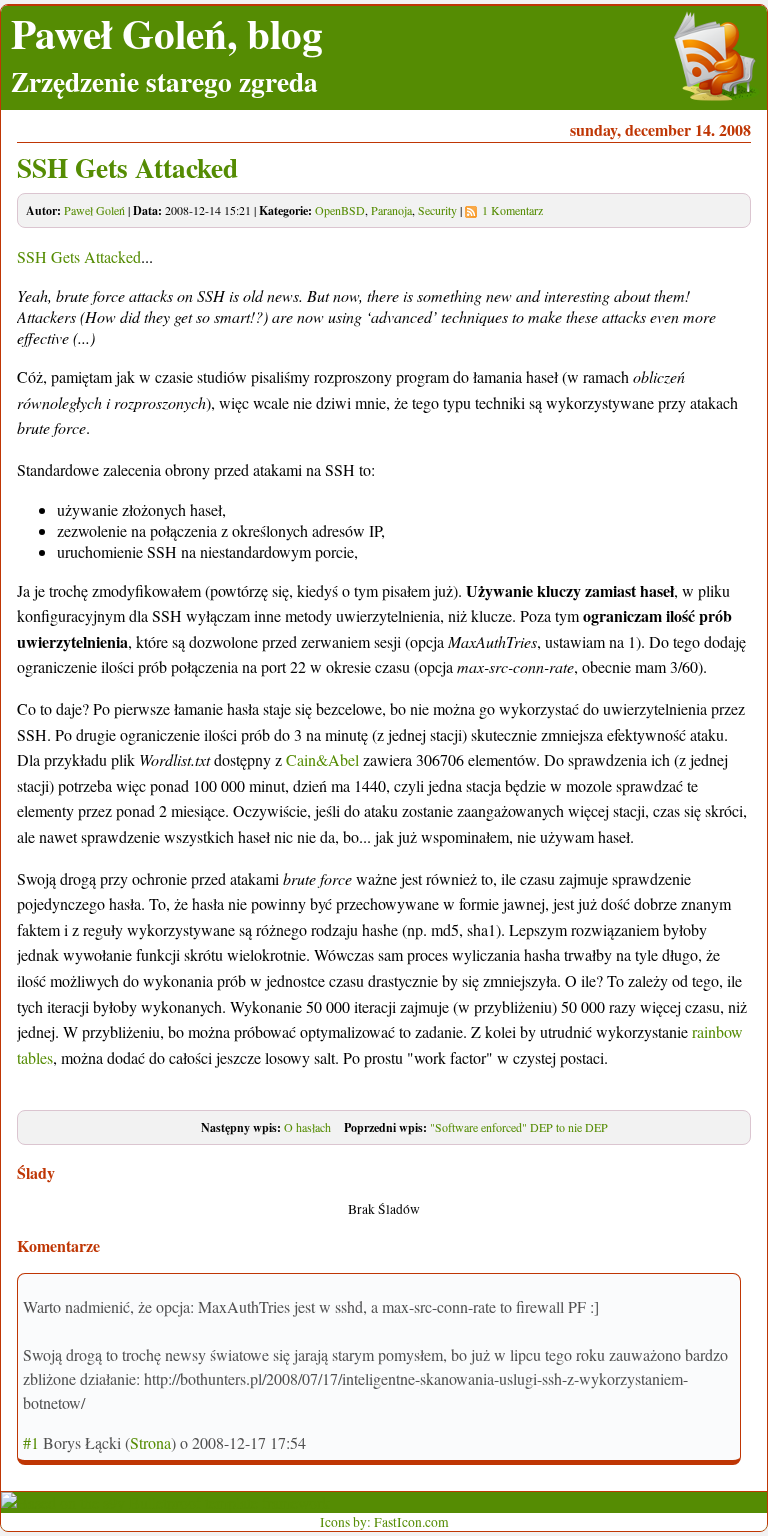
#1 (31, 1442)
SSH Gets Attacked (127, 167)
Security (437, 210)
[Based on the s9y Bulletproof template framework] (165, 1502)
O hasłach (307, 1127)
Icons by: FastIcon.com (384, 1522)
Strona (150, 1442)
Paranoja (391, 210)
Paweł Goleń (94, 210)
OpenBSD (340, 210)
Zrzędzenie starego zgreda (164, 81)
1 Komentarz (512, 210)
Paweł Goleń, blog (167, 33)
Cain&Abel (322, 759)
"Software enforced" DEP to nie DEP (519, 1127)
